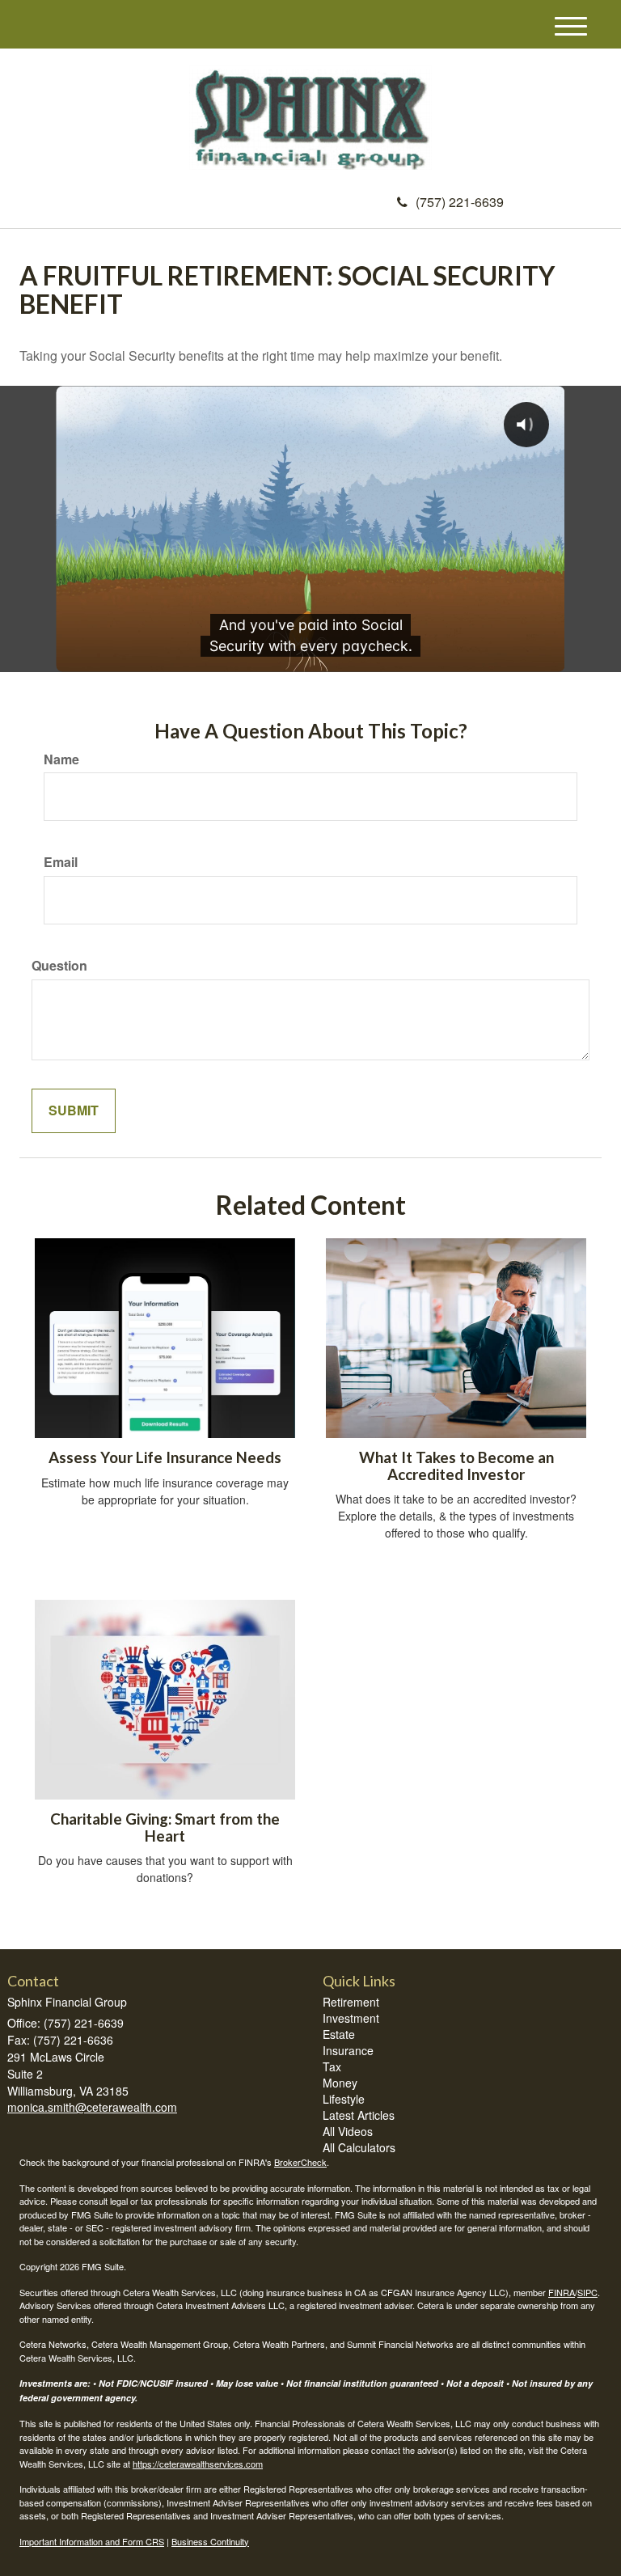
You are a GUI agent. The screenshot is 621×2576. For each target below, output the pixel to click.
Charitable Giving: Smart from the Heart (165, 1827)
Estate (339, 2034)
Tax (332, 2066)
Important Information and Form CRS (92, 2541)
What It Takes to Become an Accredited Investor (456, 1466)
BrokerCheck (300, 2162)
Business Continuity (210, 2541)
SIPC (587, 2292)
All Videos (348, 2131)
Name (61, 759)
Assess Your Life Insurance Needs (165, 1457)
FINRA (562, 2292)
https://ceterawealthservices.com (198, 2464)
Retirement (351, 2002)
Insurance (348, 2050)
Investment (351, 2018)
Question (59, 966)
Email (61, 862)
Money (340, 2083)
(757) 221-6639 (460, 202)
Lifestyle (344, 2099)
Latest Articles (359, 2115)
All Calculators (359, 2147)
